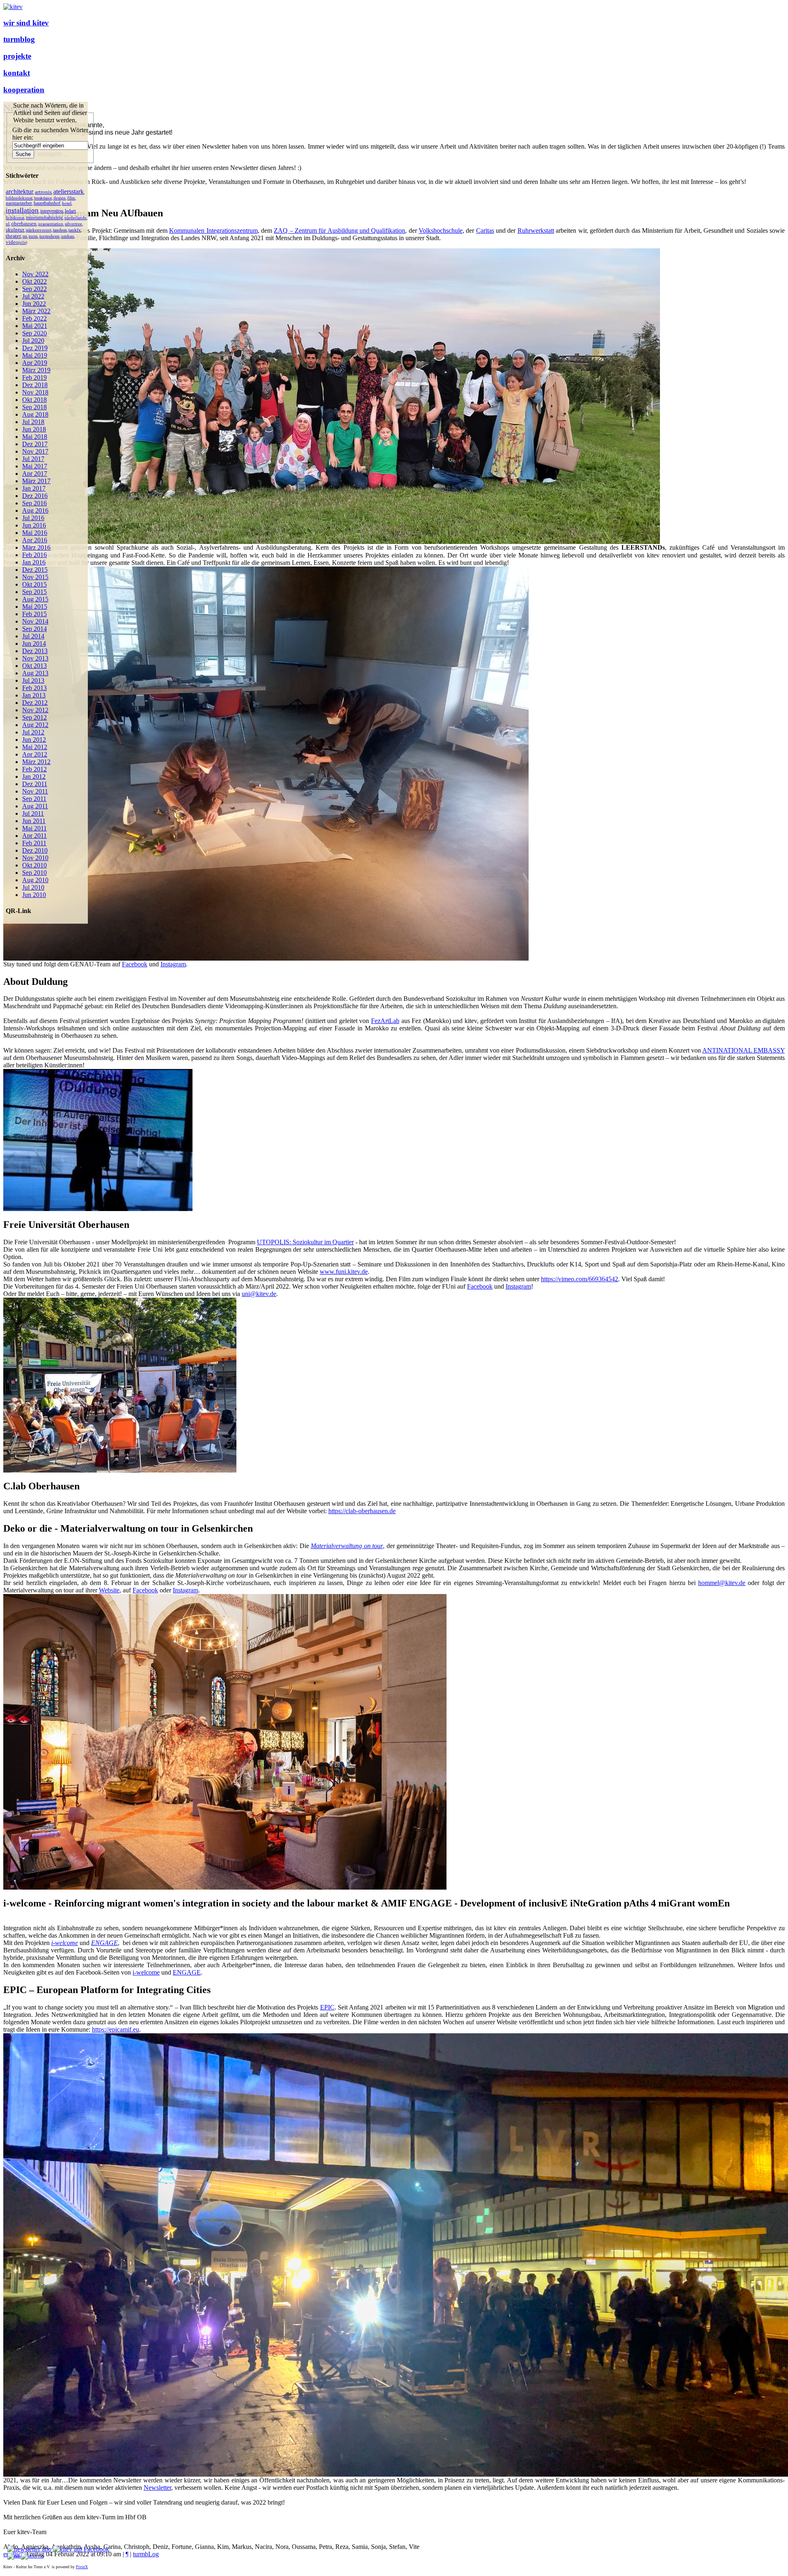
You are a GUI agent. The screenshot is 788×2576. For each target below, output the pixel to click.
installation (22, 210)
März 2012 (36, 762)
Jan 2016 (34, 562)
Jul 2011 (33, 813)
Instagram (173, 964)
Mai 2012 (35, 747)
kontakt (17, 73)
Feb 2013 (34, 688)
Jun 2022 (34, 304)
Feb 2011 (34, 843)
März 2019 (36, 370)
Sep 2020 (34, 333)
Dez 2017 (35, 444)
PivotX (82, 2567)
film (71, 198)
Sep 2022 (34, 289)
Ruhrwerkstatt (536, 231)
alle (23, 243)
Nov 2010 (35, 858)
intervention (52, 211)
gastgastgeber (19, 203)
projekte (17, 56)
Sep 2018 (34, 407)
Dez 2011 (35, 784)
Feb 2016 (34, 555)
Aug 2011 (35, 806)
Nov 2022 (35, 274)
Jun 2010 (34, 895)
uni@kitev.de (259, 1294)
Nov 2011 (35, 791)
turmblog (19, 39)
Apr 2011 (34, 836)
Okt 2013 (34, 666)
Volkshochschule (441, 231)
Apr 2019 (35, 363)
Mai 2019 (35, 355)
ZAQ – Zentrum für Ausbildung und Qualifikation (339, 231)
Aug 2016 (35, 510)
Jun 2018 (34, 429)
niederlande (76, 218)
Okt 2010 (34, 865)
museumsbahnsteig (44, 218)
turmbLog (146, 2554)
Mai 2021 (35, 326)
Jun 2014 (34, 643)
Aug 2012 (35, 725)
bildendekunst (19, 198)
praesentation (51, 224)
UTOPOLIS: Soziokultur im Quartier (305, 1242)
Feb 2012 (34, 769)
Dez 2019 (35, 348)
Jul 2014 (33, 636)
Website (109, 1590)
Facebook (480, 1286)
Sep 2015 (34, 592)
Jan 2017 (34, 488)
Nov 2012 (35, 710)
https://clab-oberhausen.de (362, 1511)
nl (8, 224)
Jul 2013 (33, 680)
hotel (67, 203)
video (12, 242)
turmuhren (49, 236)
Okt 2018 (34, 400)
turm (33, 236)
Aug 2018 (35, 414)
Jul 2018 (33, 422)
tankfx (75, 230)
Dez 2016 (35, 496)
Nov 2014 (35, 621)
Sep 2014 (34, 629)
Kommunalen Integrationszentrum (213, 231)
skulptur (15, 230)
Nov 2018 (35, 392)
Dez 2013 (35, 651)
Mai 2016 (35, 533)
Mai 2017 (35, 466)
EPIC (327, 2007)
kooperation (24, 90)
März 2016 (36, 547)
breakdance (43, 198)
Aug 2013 (35, 673)
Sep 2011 (34, 799)
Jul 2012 (33, 732)
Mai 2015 (35, 607)
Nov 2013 (35, 658)
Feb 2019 (34, 377)
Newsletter (157, 2488)
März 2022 (36, 311)
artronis (43, 192)
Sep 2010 (34, 873)
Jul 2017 (33, 459)
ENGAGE (104, 1943)
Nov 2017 (35, 451)
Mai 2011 (34, 828)
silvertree (73, 224)
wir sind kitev (26, 23)
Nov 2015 (35, 577)
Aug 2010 (35, 880)
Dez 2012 (35, 703)
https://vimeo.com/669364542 (580, 1279)
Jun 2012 (34, 740)
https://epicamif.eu (116, 2029)
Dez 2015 (35, 570)
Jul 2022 (33, 296)
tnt (25, 236)
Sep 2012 (34, 717)
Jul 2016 (33, 518)
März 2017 (36, 481)
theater (13, 236)
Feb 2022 (34, 318)
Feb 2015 (34, 614)
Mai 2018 (35, 437)
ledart (70, 211)
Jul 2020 (33, 341)
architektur (19, 192)
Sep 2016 (34, 503)
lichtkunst (15, 218)
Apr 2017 (35, 474)
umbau (68, 236)
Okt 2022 (34, 281)
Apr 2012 (35, 754)
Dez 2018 (35, 385)
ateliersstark (69, 192)
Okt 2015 (34, 584)
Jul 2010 (33, 887)
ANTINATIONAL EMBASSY (743, 1050)
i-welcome (146, 1972)
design (60, 198)
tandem (60, 230)
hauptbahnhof (47, 203)
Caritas (485, 231)
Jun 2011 (34, 821)
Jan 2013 (34, 695)
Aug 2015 (35, 599)
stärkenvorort (39, 230)
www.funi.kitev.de (344, 1272)
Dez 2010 (35, 850)
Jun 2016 (34, 525)
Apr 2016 (35, 540)
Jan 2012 (34, 776)
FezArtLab (385, 1021)
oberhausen (24, 224)
